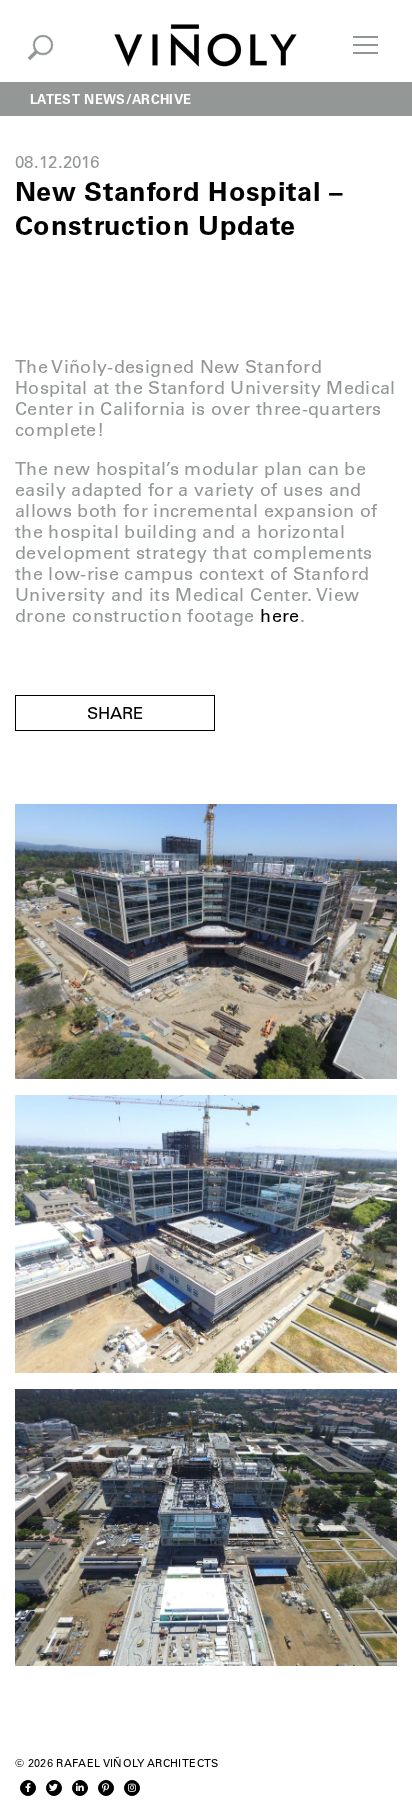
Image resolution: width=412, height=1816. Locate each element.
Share (115, 713)
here (279, 616)
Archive (161, 98)
